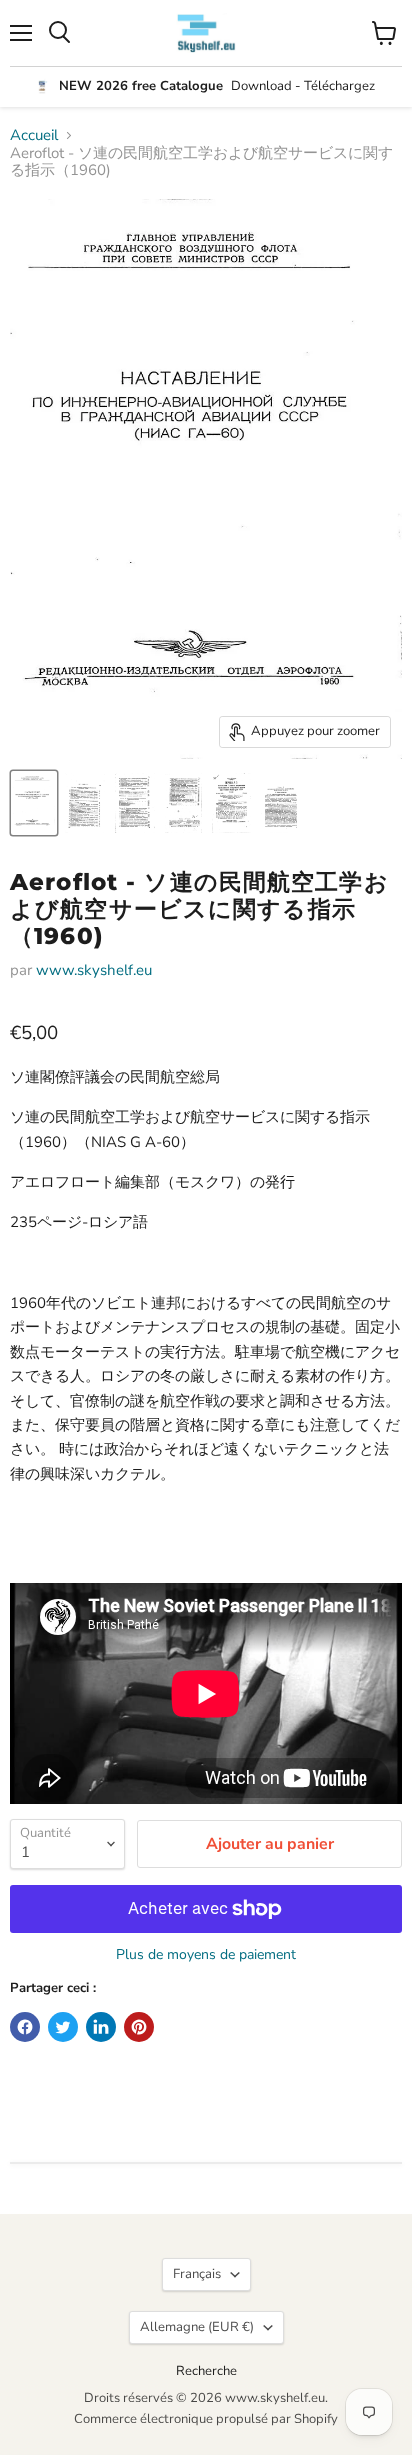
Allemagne (197, 2327)
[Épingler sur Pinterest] (139, 2027)
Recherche (206, 2371)
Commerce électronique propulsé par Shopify (206, 2419)
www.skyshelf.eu (94, 970)
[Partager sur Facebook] (25, 2027)
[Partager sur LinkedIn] (101, 2027)
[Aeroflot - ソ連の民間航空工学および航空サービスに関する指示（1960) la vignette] (34, 803)
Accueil (34, 135)
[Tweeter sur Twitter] (63, 2027)
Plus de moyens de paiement (206, 1955)
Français (197, 2274)
